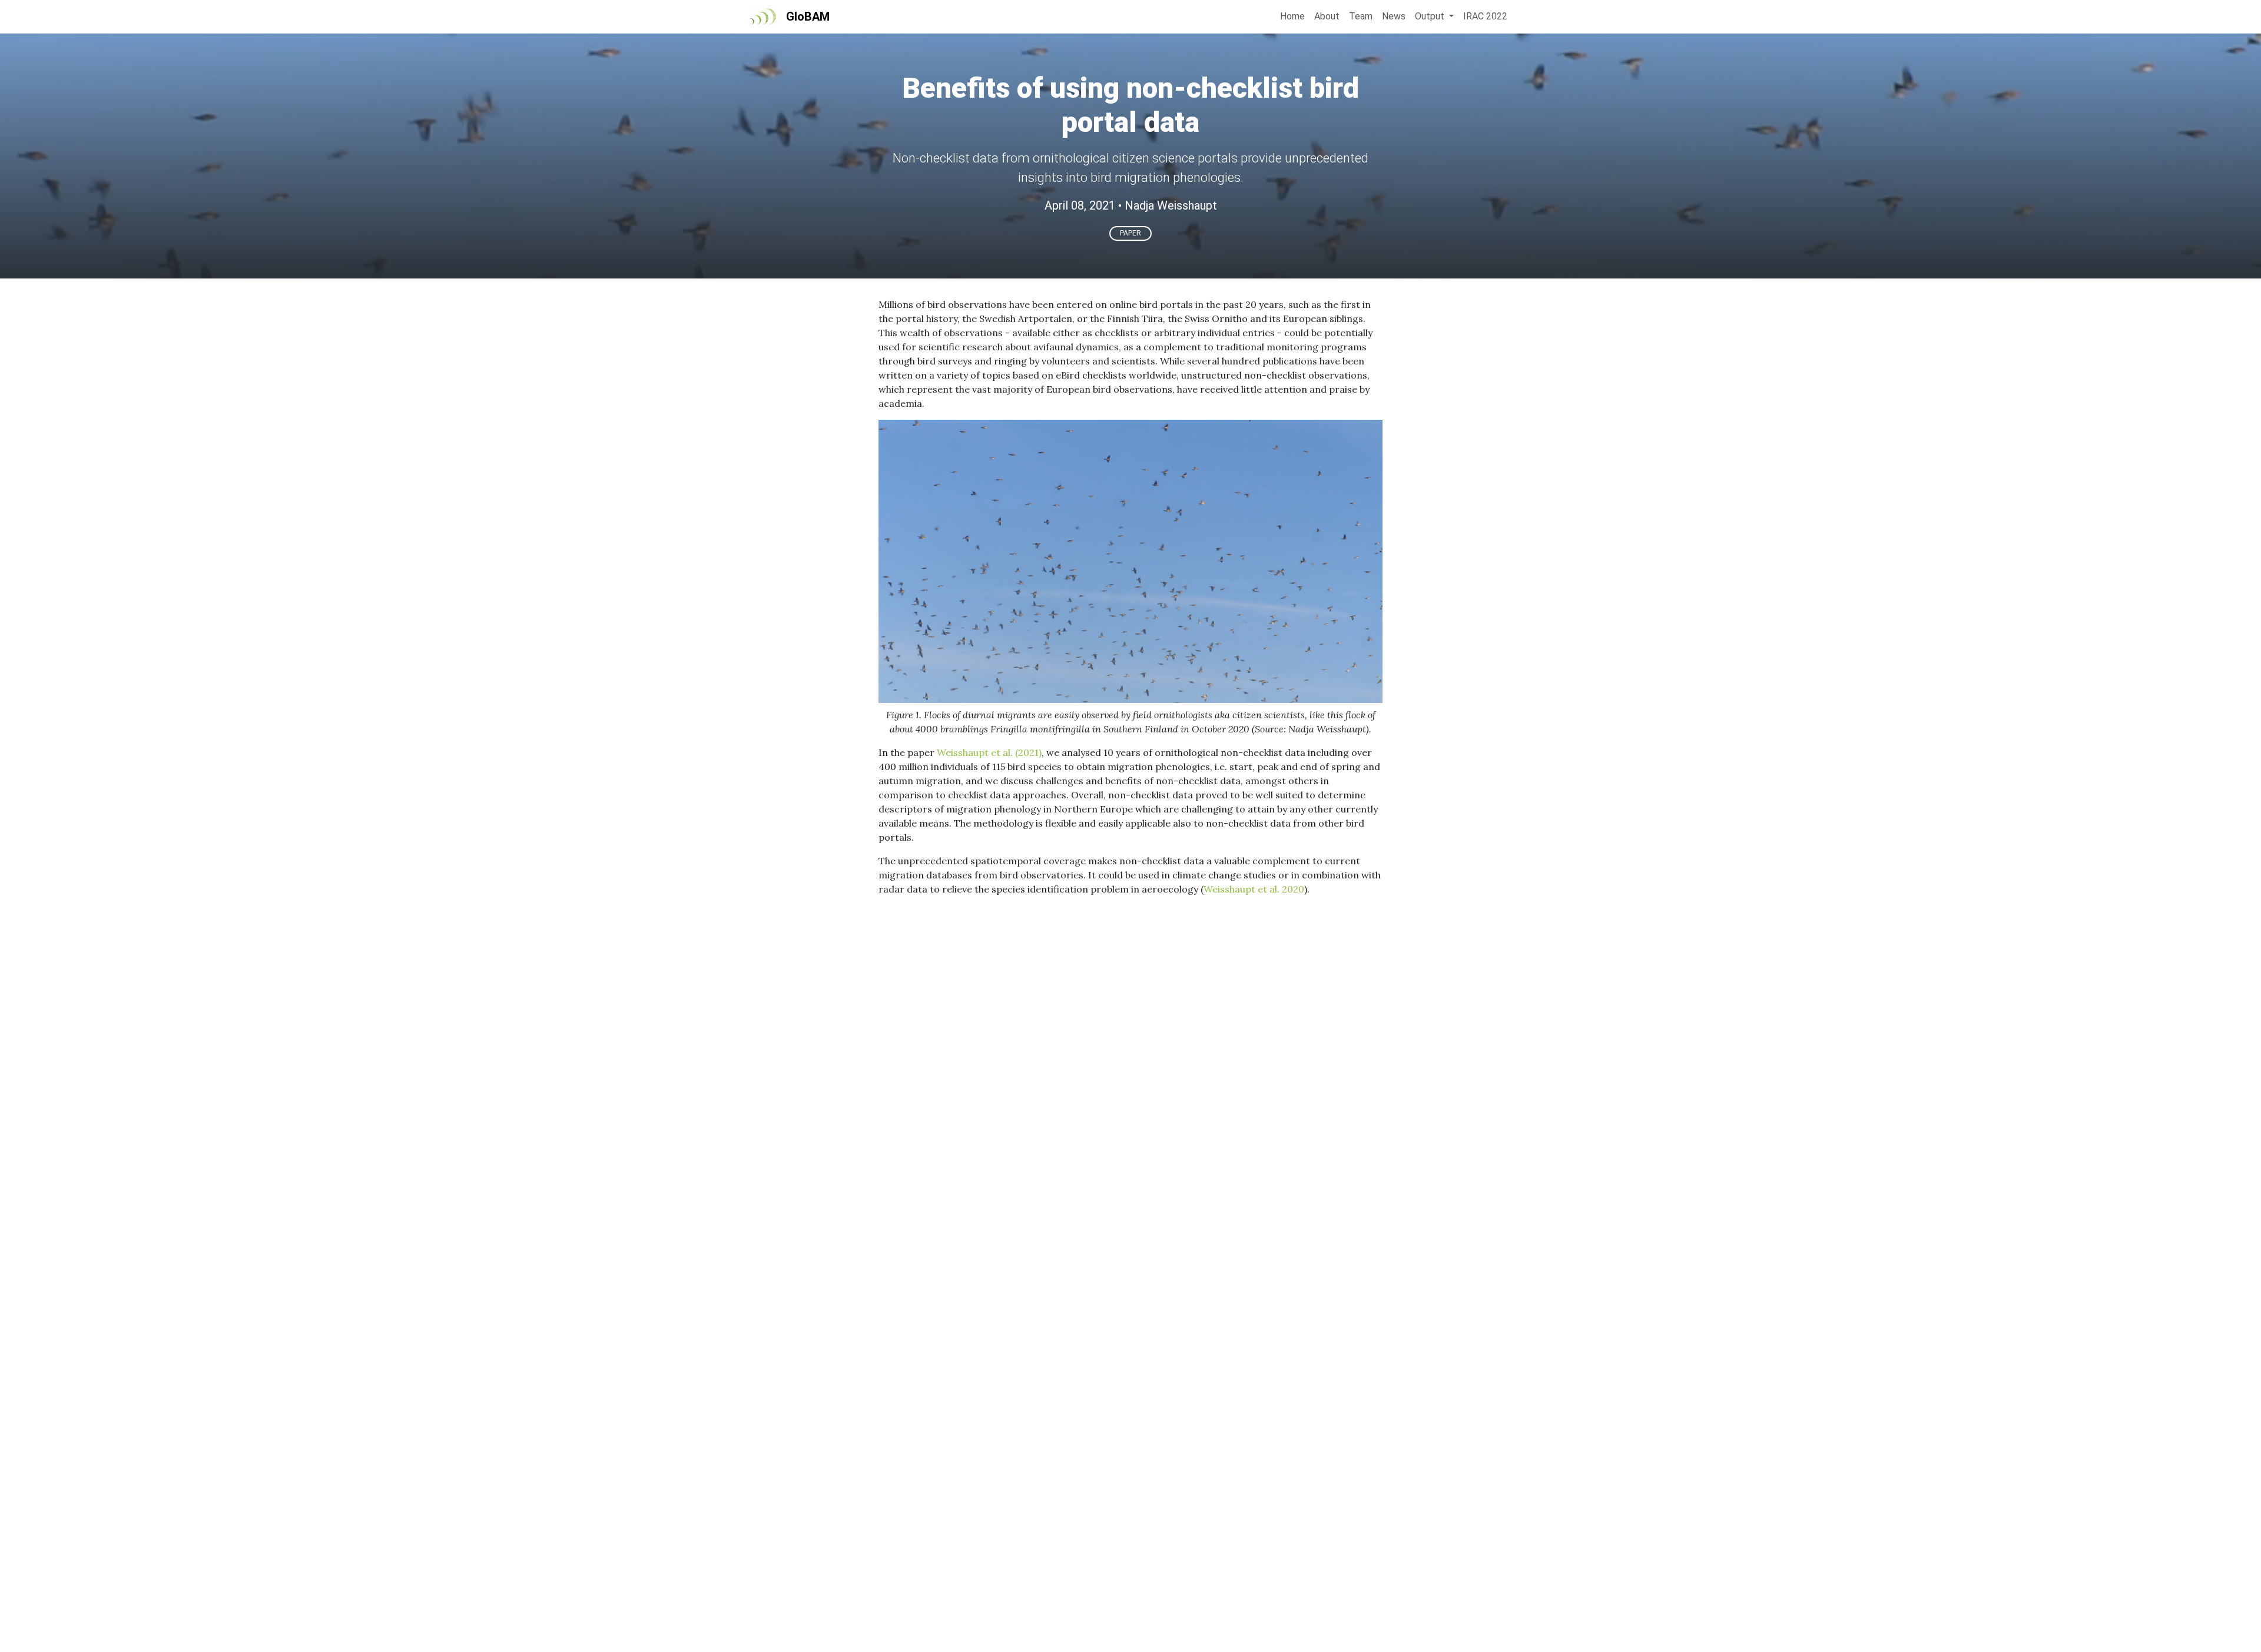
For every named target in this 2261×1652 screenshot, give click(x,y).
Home (1292, 16)
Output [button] (1431, 16)
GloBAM (808, 16)
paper (1130, 233)
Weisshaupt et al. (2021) (989, 752)
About (1327, 16)
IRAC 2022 (1485, 16)
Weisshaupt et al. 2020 (1254, 889)
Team (1361, 16)
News (1394, 16)
